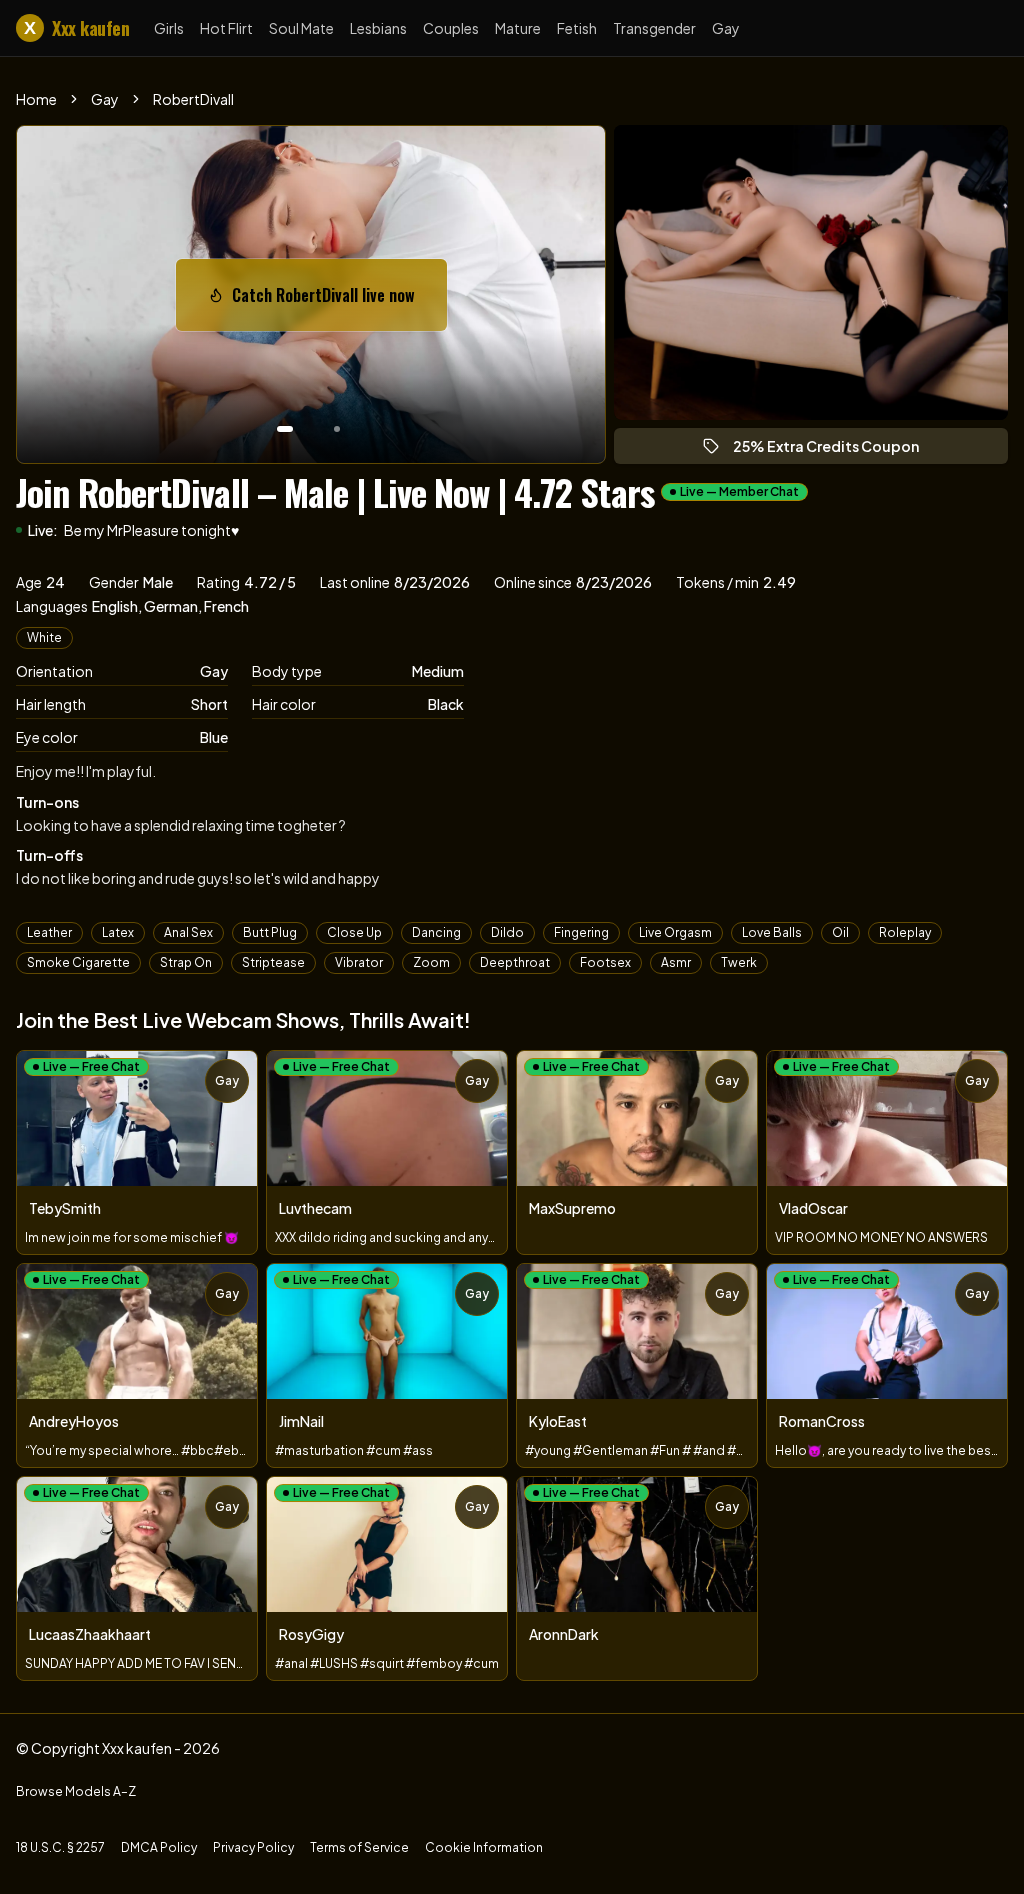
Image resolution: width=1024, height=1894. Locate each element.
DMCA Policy (159, 1847)
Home (36, 99)
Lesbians (378, 28)
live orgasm (675, 932)
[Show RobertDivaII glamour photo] (337, 429)
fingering (581, 932)
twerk (739, 962)
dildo (507, 932)
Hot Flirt (226, 28)
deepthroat (515, 962)
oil (840, 932)
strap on (186, 962)
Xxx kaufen (76, 28)
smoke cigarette (78, 962)
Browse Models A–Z (76, 1791)
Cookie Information (484, 1847)
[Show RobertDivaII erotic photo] (285, 429)
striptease (273, 962)
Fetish (577, 28)
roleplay (905, 932)
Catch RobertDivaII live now (333, 301)
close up (354, 932)
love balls (772, 932)
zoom (431, 962)
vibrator (359, 962)
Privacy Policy (253, 1847)
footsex (605, 962)
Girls (169, 28)
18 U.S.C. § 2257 (60, 1847)
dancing (436, 932)
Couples (451, 28)
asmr (676, 962)
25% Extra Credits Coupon (835, 450)
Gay (726, 28)
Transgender (654, 28)
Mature (518, 28)
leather (49, 932)
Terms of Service (359, 1847)
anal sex (188, 932)
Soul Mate (301, 28)
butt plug (270, 932)
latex (118, 932)
